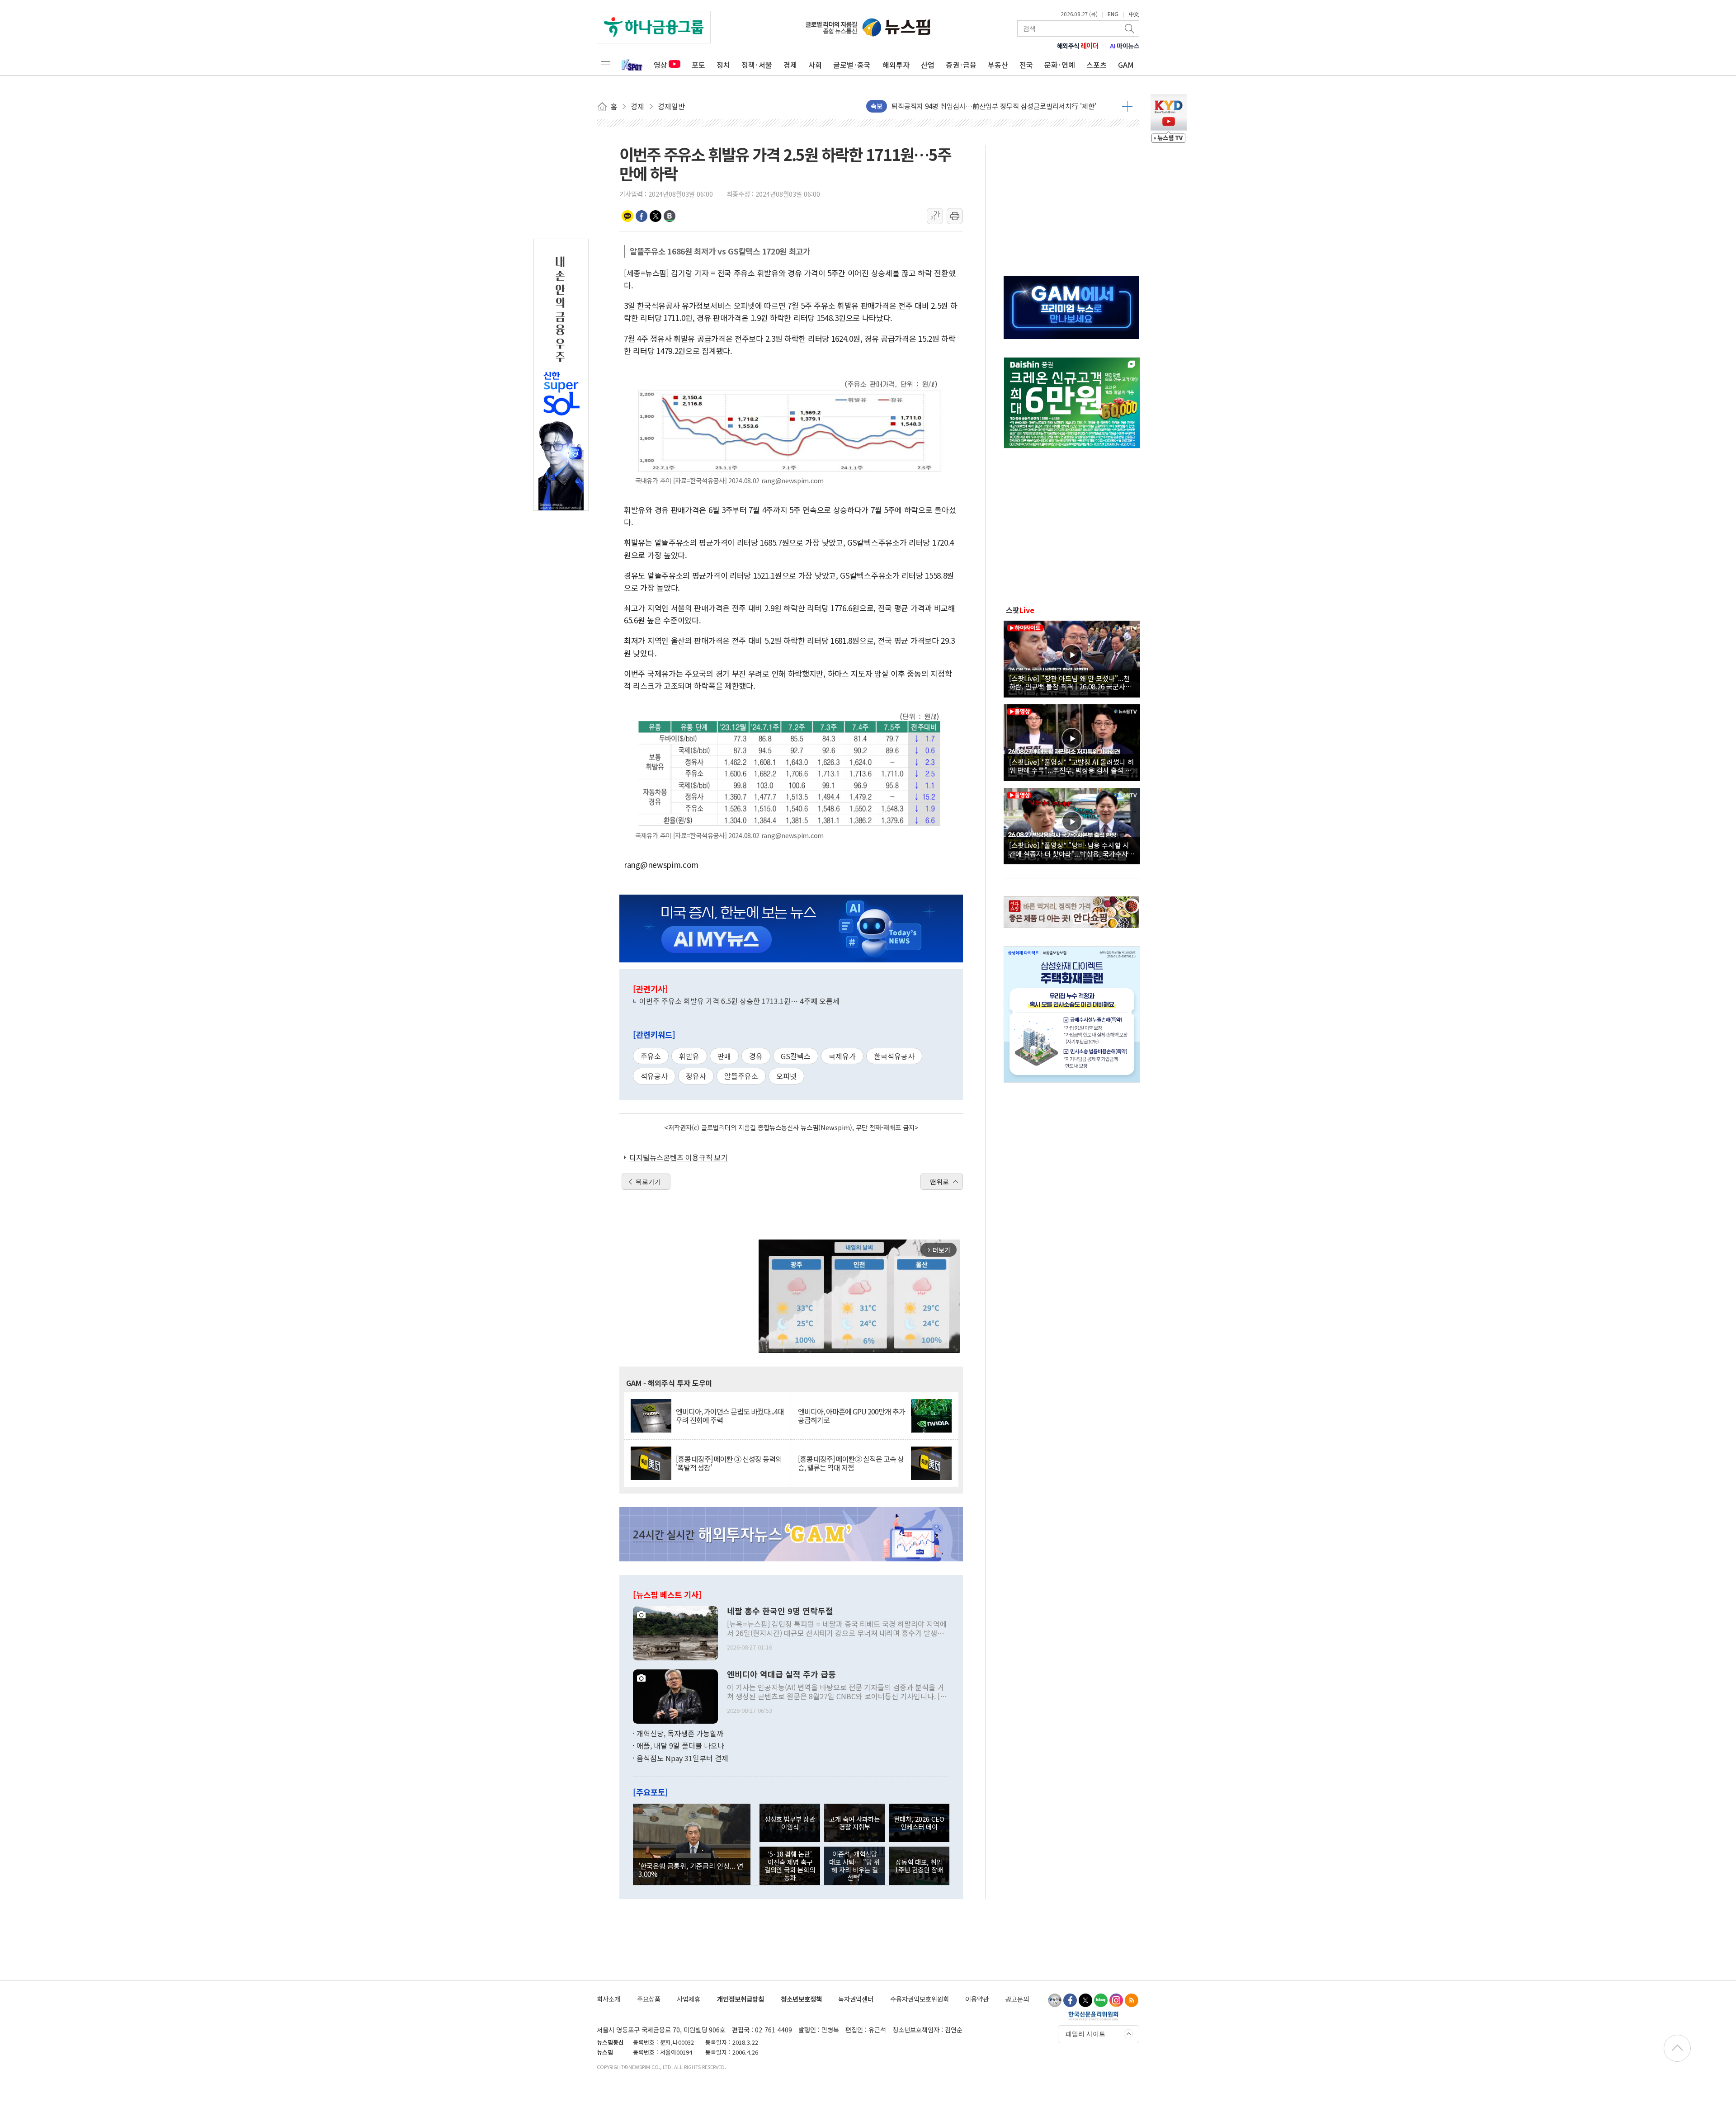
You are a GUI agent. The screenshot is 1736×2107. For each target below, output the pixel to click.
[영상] (1072, 658)
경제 (790, 65)
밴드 (670, 216)
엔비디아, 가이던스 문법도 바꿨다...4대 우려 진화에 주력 (730, 1416)
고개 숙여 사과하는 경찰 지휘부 (854, 1823)
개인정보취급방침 (741, 1999)
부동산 (998, 65)
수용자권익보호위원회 (920, 1999)
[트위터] (1085, 2000)
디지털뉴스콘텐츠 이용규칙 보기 (679, 1157)
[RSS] (1132, 2000)
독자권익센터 (856, 1999)
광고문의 (1017, 1999)
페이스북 (642, 216)
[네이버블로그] (1101, 2000)
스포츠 (1097, 65)
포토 (698, 65)
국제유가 (842, 1056)
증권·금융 (961, 65)
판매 (724, 1056)
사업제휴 (689, 1999)
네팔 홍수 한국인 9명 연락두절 (780, 1611)
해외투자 (896, 65)
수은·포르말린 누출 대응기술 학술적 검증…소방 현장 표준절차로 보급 (991, 106)
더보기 (1127, 106)
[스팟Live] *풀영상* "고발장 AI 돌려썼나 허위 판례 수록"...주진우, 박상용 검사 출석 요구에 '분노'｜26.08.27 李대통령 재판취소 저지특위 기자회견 (1072, 766)
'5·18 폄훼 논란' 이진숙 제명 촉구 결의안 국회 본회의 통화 (790, 1865)
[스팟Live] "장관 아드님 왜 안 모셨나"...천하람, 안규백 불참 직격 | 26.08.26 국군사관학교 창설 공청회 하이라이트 (1070, 682)
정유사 (696, 1076)
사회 (815, 65)
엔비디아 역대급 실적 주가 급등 (781, 1674)
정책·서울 (757, 65)
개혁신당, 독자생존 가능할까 (680, 1733)
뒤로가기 (648, 1182)
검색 (1130, 28)
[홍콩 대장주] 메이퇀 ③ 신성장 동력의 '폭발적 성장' (729, 1463)
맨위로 (939, 1182)
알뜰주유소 (741, 1076)
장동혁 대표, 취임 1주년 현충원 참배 (919, 1866)
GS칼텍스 (796, 1056)
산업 (928, 65)
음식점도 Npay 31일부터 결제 (682, 1758)
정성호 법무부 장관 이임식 (790, 1823)
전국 (1026, 65)
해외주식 (1078, 46)
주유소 (651, 1056)
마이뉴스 (1125, 46)
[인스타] (1116, 2000)
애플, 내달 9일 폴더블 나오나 (680, 1745)
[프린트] (955, 216)
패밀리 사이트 (1085, 2034)
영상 (660, 65)
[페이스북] (1070, 2000)
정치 (723, 65)
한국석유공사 (894, 1056)
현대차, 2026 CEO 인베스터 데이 (919, 1823)
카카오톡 (627, 216)
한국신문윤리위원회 (1093, 2016)
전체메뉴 (606, 65)
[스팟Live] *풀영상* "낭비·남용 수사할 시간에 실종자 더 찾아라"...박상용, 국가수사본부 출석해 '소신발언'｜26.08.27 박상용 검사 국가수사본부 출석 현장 (1072, 849)
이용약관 (977, 1999)
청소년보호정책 (801, 1999)
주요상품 (649, 1999)
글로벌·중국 (852, 65)
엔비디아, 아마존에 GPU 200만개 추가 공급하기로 (851, 1416)
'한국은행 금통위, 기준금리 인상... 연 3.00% (691, 1870)
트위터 (656, 216)
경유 (756, 1056)
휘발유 (689, 1056)
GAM (1126, 65)
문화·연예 (1060, 65)
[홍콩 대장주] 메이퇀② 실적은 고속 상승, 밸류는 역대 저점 (851, 1463)
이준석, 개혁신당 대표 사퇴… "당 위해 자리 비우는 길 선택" (854, 1865)
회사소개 (609, 1999)
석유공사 (654, 1076)
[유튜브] (1055, 2000)
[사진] (675, 1632)
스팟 (1020, 610)
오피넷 (786, 1076)
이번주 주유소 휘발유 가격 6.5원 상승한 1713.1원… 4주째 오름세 (739, 1001)
